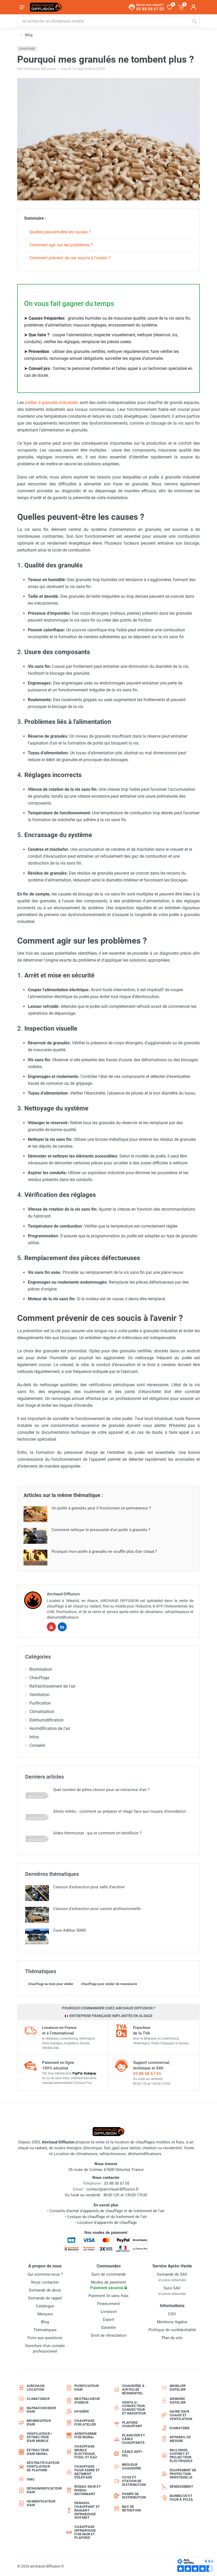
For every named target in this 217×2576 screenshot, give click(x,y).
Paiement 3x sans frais (108, 2296)
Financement (108, 2304)
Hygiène (82, 2411)
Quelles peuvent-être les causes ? (60, 232)
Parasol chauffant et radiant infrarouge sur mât (87, 2510)
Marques (45, 2314)
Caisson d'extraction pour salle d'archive (89, 1887)
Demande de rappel (45, 2298)
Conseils (37, 1745)
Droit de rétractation (109, 2335)
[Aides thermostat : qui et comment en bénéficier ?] (37, 1839)
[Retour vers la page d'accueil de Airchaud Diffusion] (46, 7)
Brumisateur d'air (39, 2423)
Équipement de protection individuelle (183, 2474)
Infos (34, 1737)
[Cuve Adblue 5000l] (37, 1936)
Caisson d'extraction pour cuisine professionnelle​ (97, 1909)
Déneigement (181, 2487)
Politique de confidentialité (172, 2330)
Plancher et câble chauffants (134, 2439)
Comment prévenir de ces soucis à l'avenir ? (70, 258)
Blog (45, 2322)
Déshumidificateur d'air (42, 2490)
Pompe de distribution (134, 2496)
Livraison (109, 2312)
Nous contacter (45, 2282)
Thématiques (45, 2330)
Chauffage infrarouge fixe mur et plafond (85, 2532)
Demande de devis (45, 2290)
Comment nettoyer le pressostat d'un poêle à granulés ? (101, 1530)
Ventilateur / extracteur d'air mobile (39, 2437)
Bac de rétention (131, 2508)
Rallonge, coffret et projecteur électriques (181, 2455)
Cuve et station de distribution (134, 2481)
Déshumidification (46, 1720)
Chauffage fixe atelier (85, 2423)
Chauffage (27, 49)
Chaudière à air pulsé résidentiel (133, 2389)
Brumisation (41, 1669)
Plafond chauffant (132, 2424)
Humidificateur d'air (41, 2503)
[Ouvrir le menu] (22, 7)
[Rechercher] (194, 21)
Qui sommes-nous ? (45, 2274)
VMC (31, 2479)
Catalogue (45, 2306)
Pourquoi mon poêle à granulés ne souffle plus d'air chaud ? (104, 1551)
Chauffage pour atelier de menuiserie (109, 1984)
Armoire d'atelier (178, 2401)
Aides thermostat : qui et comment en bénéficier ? (97, 1833)
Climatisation (42, 1712)
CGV (172, 2314)
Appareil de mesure (180, 2439)
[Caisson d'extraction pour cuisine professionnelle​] (37, 1915)
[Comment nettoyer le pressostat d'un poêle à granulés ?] (35, 1536)
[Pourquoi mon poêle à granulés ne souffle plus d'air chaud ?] (35, 1558)
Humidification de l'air (50, 1728)
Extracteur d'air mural (38, 2452)
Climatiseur (38, 2399)
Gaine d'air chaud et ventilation (181, 2415)
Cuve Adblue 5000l (69, 1930)
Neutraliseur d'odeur (87, 2401)
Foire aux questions (45, 2338)
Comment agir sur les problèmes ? (61, 245)
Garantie (108, 2327)
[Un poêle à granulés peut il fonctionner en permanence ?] (35, 1514)
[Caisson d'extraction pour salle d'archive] (37, 1893)
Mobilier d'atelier (178, 2388)
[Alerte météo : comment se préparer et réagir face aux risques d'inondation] (37, 1817)
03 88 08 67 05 (147, 2074)
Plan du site (172, 2338)
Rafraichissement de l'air (52, 1686)
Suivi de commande (109, 2274)
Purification (40, 1703)
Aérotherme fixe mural (86, 2435)
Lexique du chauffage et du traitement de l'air (107, 2217)
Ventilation (39, 1695)
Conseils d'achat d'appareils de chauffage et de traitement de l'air (107, 2211)
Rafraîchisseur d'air (41, 2410)
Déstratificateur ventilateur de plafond (42, 2466)
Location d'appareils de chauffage (107, 2223)
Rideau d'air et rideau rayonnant (88, 2490)
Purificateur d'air (87, 2388)
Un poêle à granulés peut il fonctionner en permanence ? (101, 1508)
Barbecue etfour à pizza (181, 2498)
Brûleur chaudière (132, 2466)
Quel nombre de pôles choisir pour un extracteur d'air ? (101, 1790)
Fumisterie (180, 2428)
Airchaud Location (36, 2388)
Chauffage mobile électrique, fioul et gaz (86, 2452)
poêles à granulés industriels (52, 403)
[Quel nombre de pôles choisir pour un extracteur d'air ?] (37, 1796)
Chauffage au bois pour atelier (51, 1984)
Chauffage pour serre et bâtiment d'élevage (87, 2472)
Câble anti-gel (133, 2453)
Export (109, 2320)
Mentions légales (172, 2322)
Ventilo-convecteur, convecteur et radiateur (134, 2408)
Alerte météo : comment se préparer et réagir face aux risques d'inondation (119, 1811)
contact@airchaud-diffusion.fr (112, 2189)
